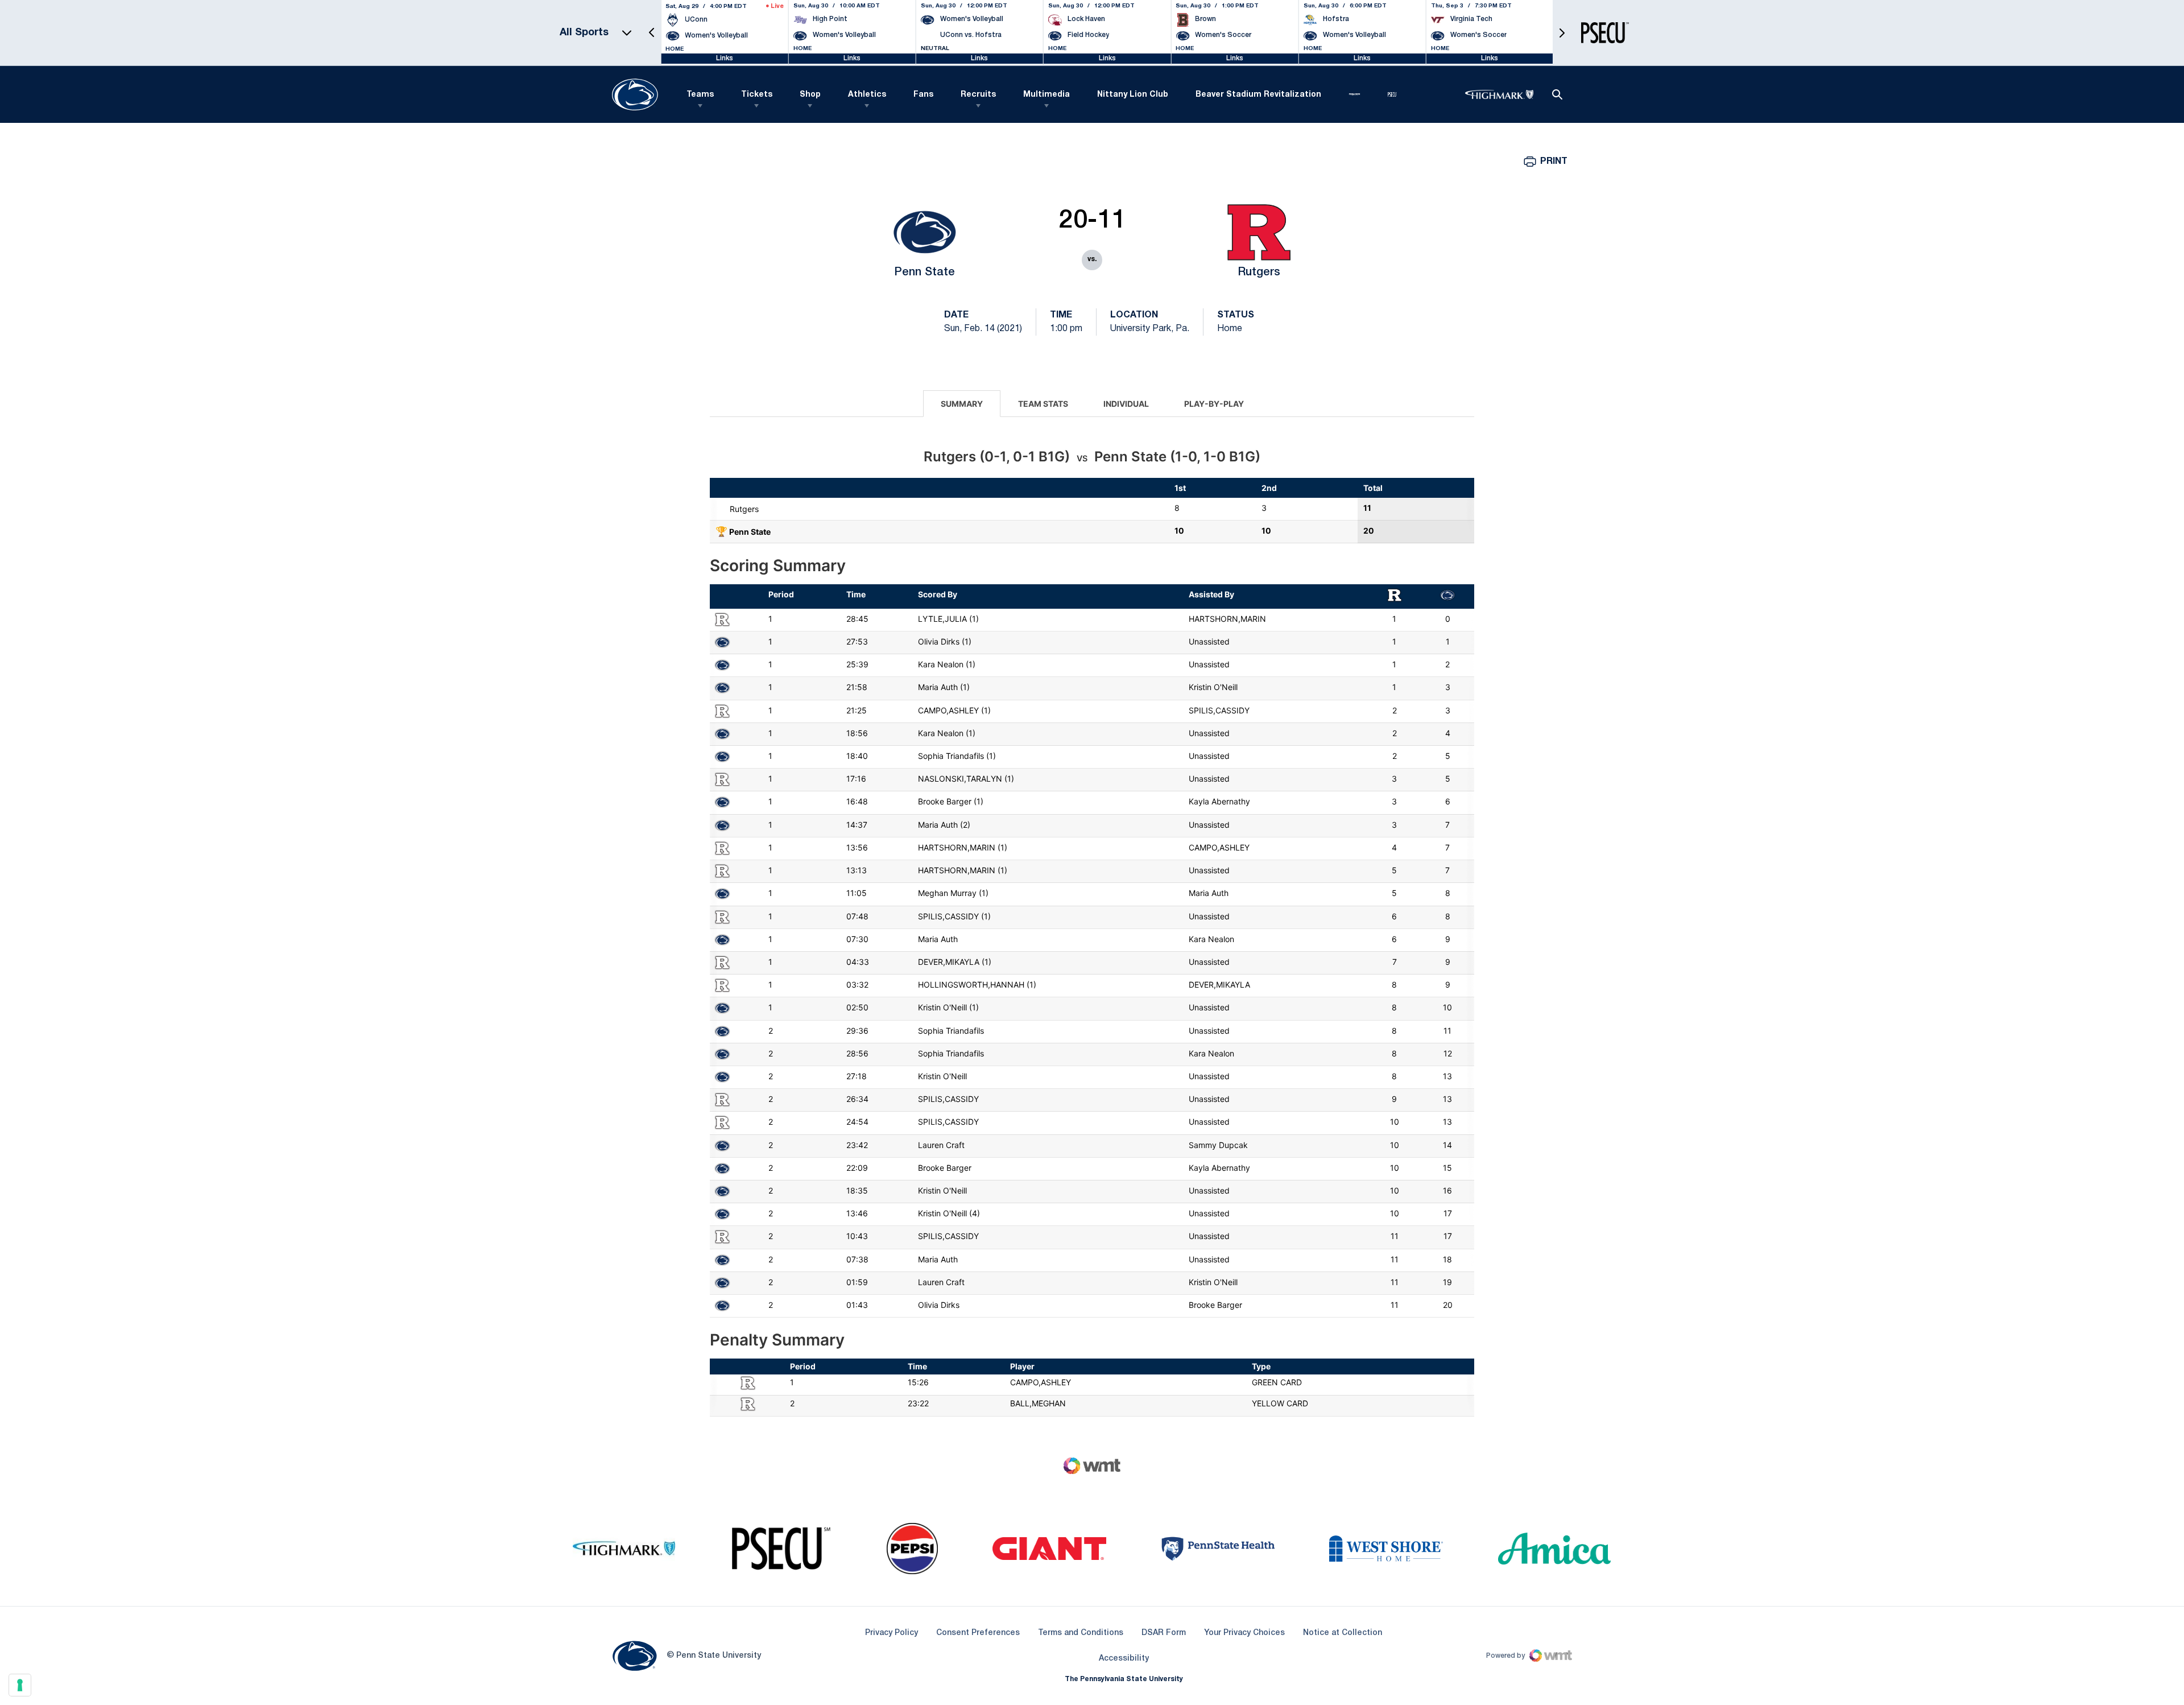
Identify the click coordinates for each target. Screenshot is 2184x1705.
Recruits (978, 95)
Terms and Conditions (1081, 1633)
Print (1554, 162)
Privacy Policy (892, 1633)
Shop (810, 95)
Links (725, 58)
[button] (652, 33)
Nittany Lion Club (1133, 95)
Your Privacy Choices (1244, 1633)
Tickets (757, 95)
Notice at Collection (1343, 1633)
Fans (923, 95)
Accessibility (1124, 1658)
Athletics (867, 95)
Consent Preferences (978, 1633)
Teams (700, 95)
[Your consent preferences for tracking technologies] (20, 1685)
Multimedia (1046, 95)
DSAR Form (1164, 1633)
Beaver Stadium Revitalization (1258, 95)
